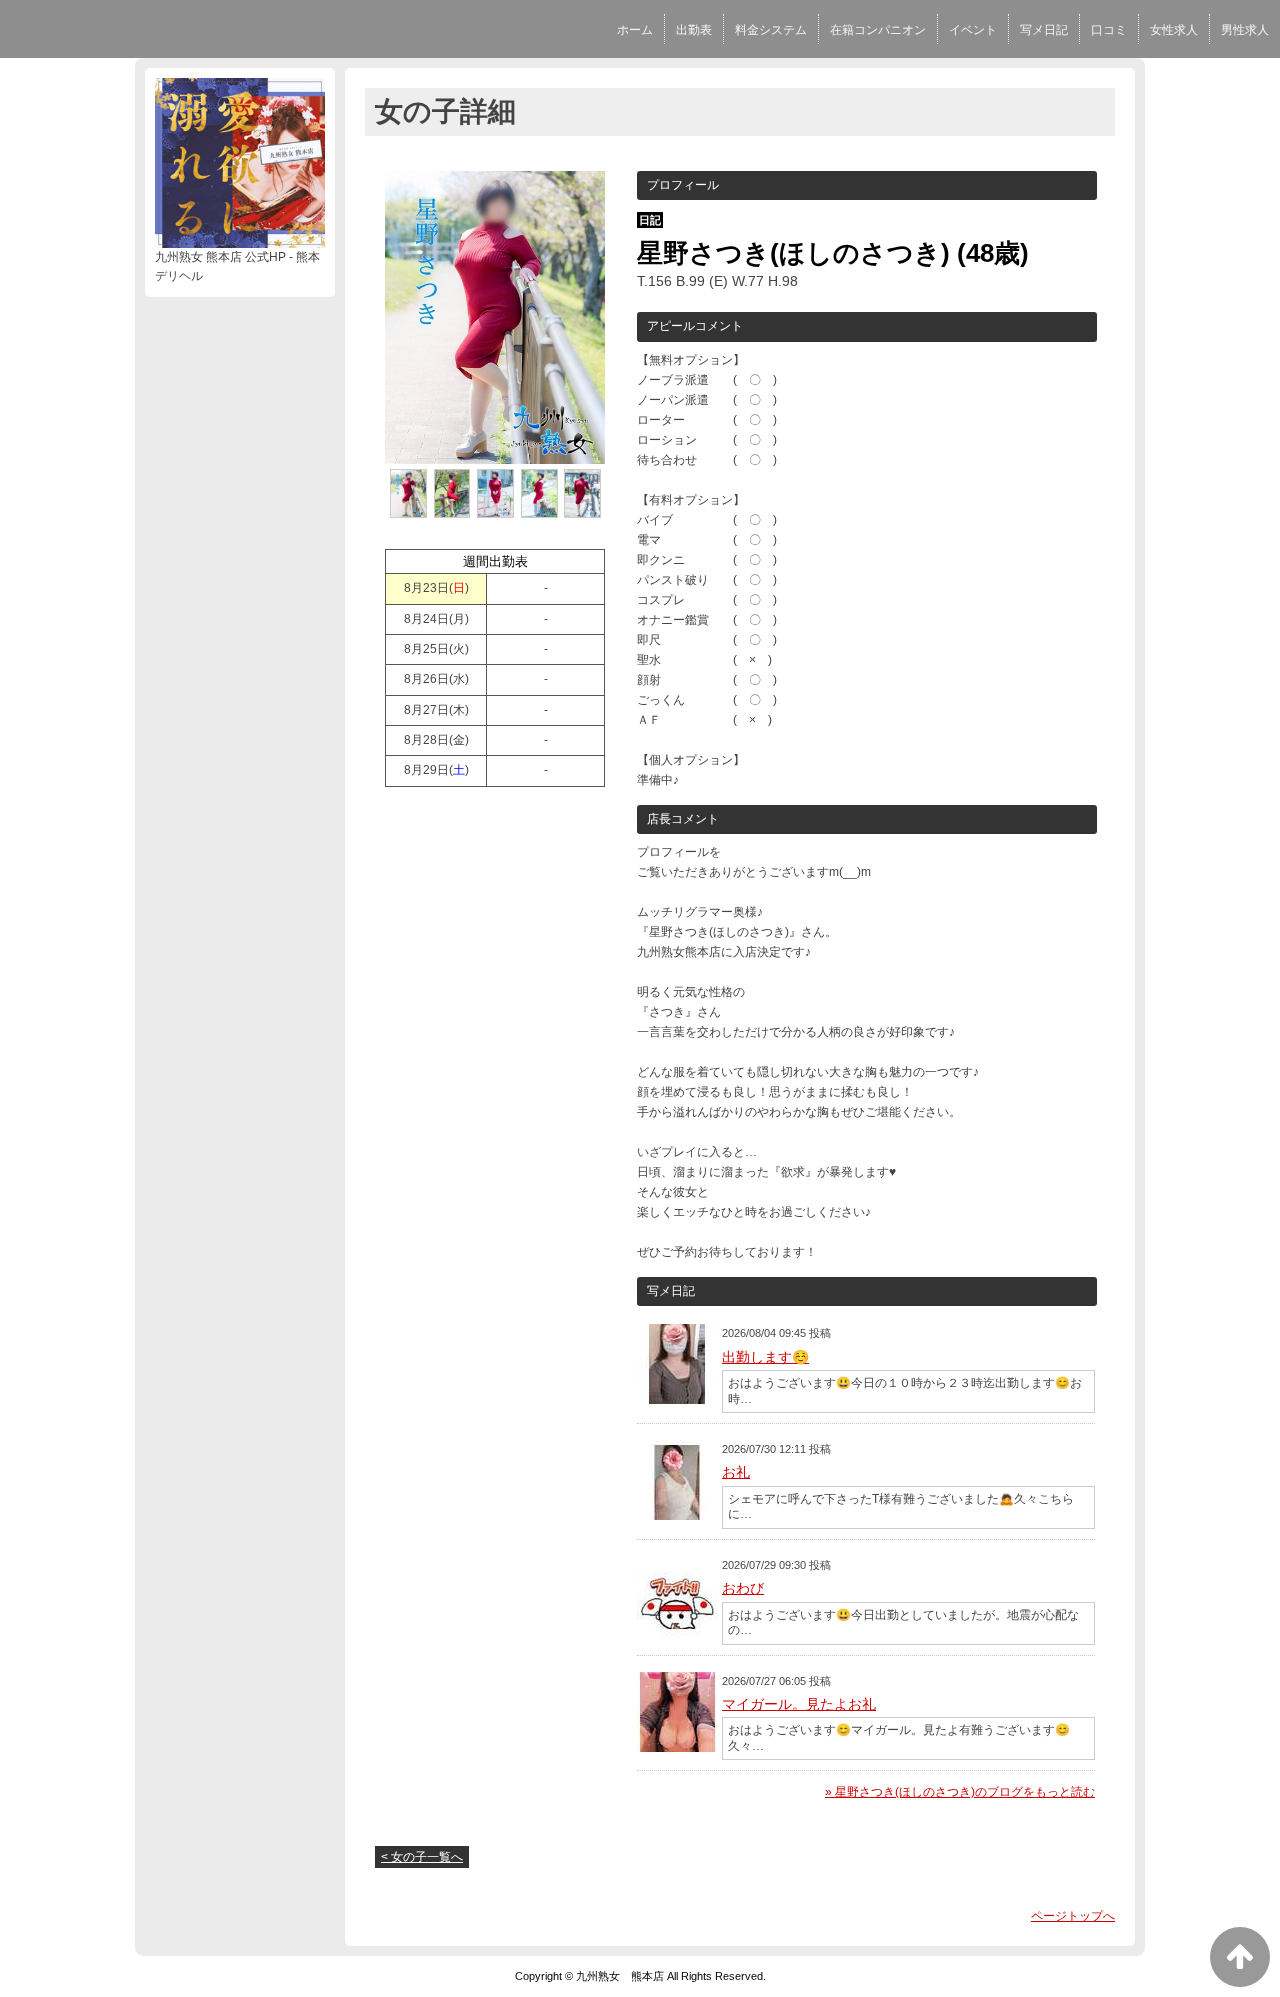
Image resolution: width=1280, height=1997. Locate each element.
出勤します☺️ (765, 1357)
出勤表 (694, 30)
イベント (973, 30)
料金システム (771, 30)
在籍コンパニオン (878, 30)
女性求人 (1174, 30)
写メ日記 (1044, 30)
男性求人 (1245, 30)
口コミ (1109, 30)
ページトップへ (1073, 1916)
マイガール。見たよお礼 (799, 1704)
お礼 (736, 1472)
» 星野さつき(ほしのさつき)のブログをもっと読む (960, 1792)
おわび (743, 1588)
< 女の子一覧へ (422, 1857)
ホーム (635, 30)
